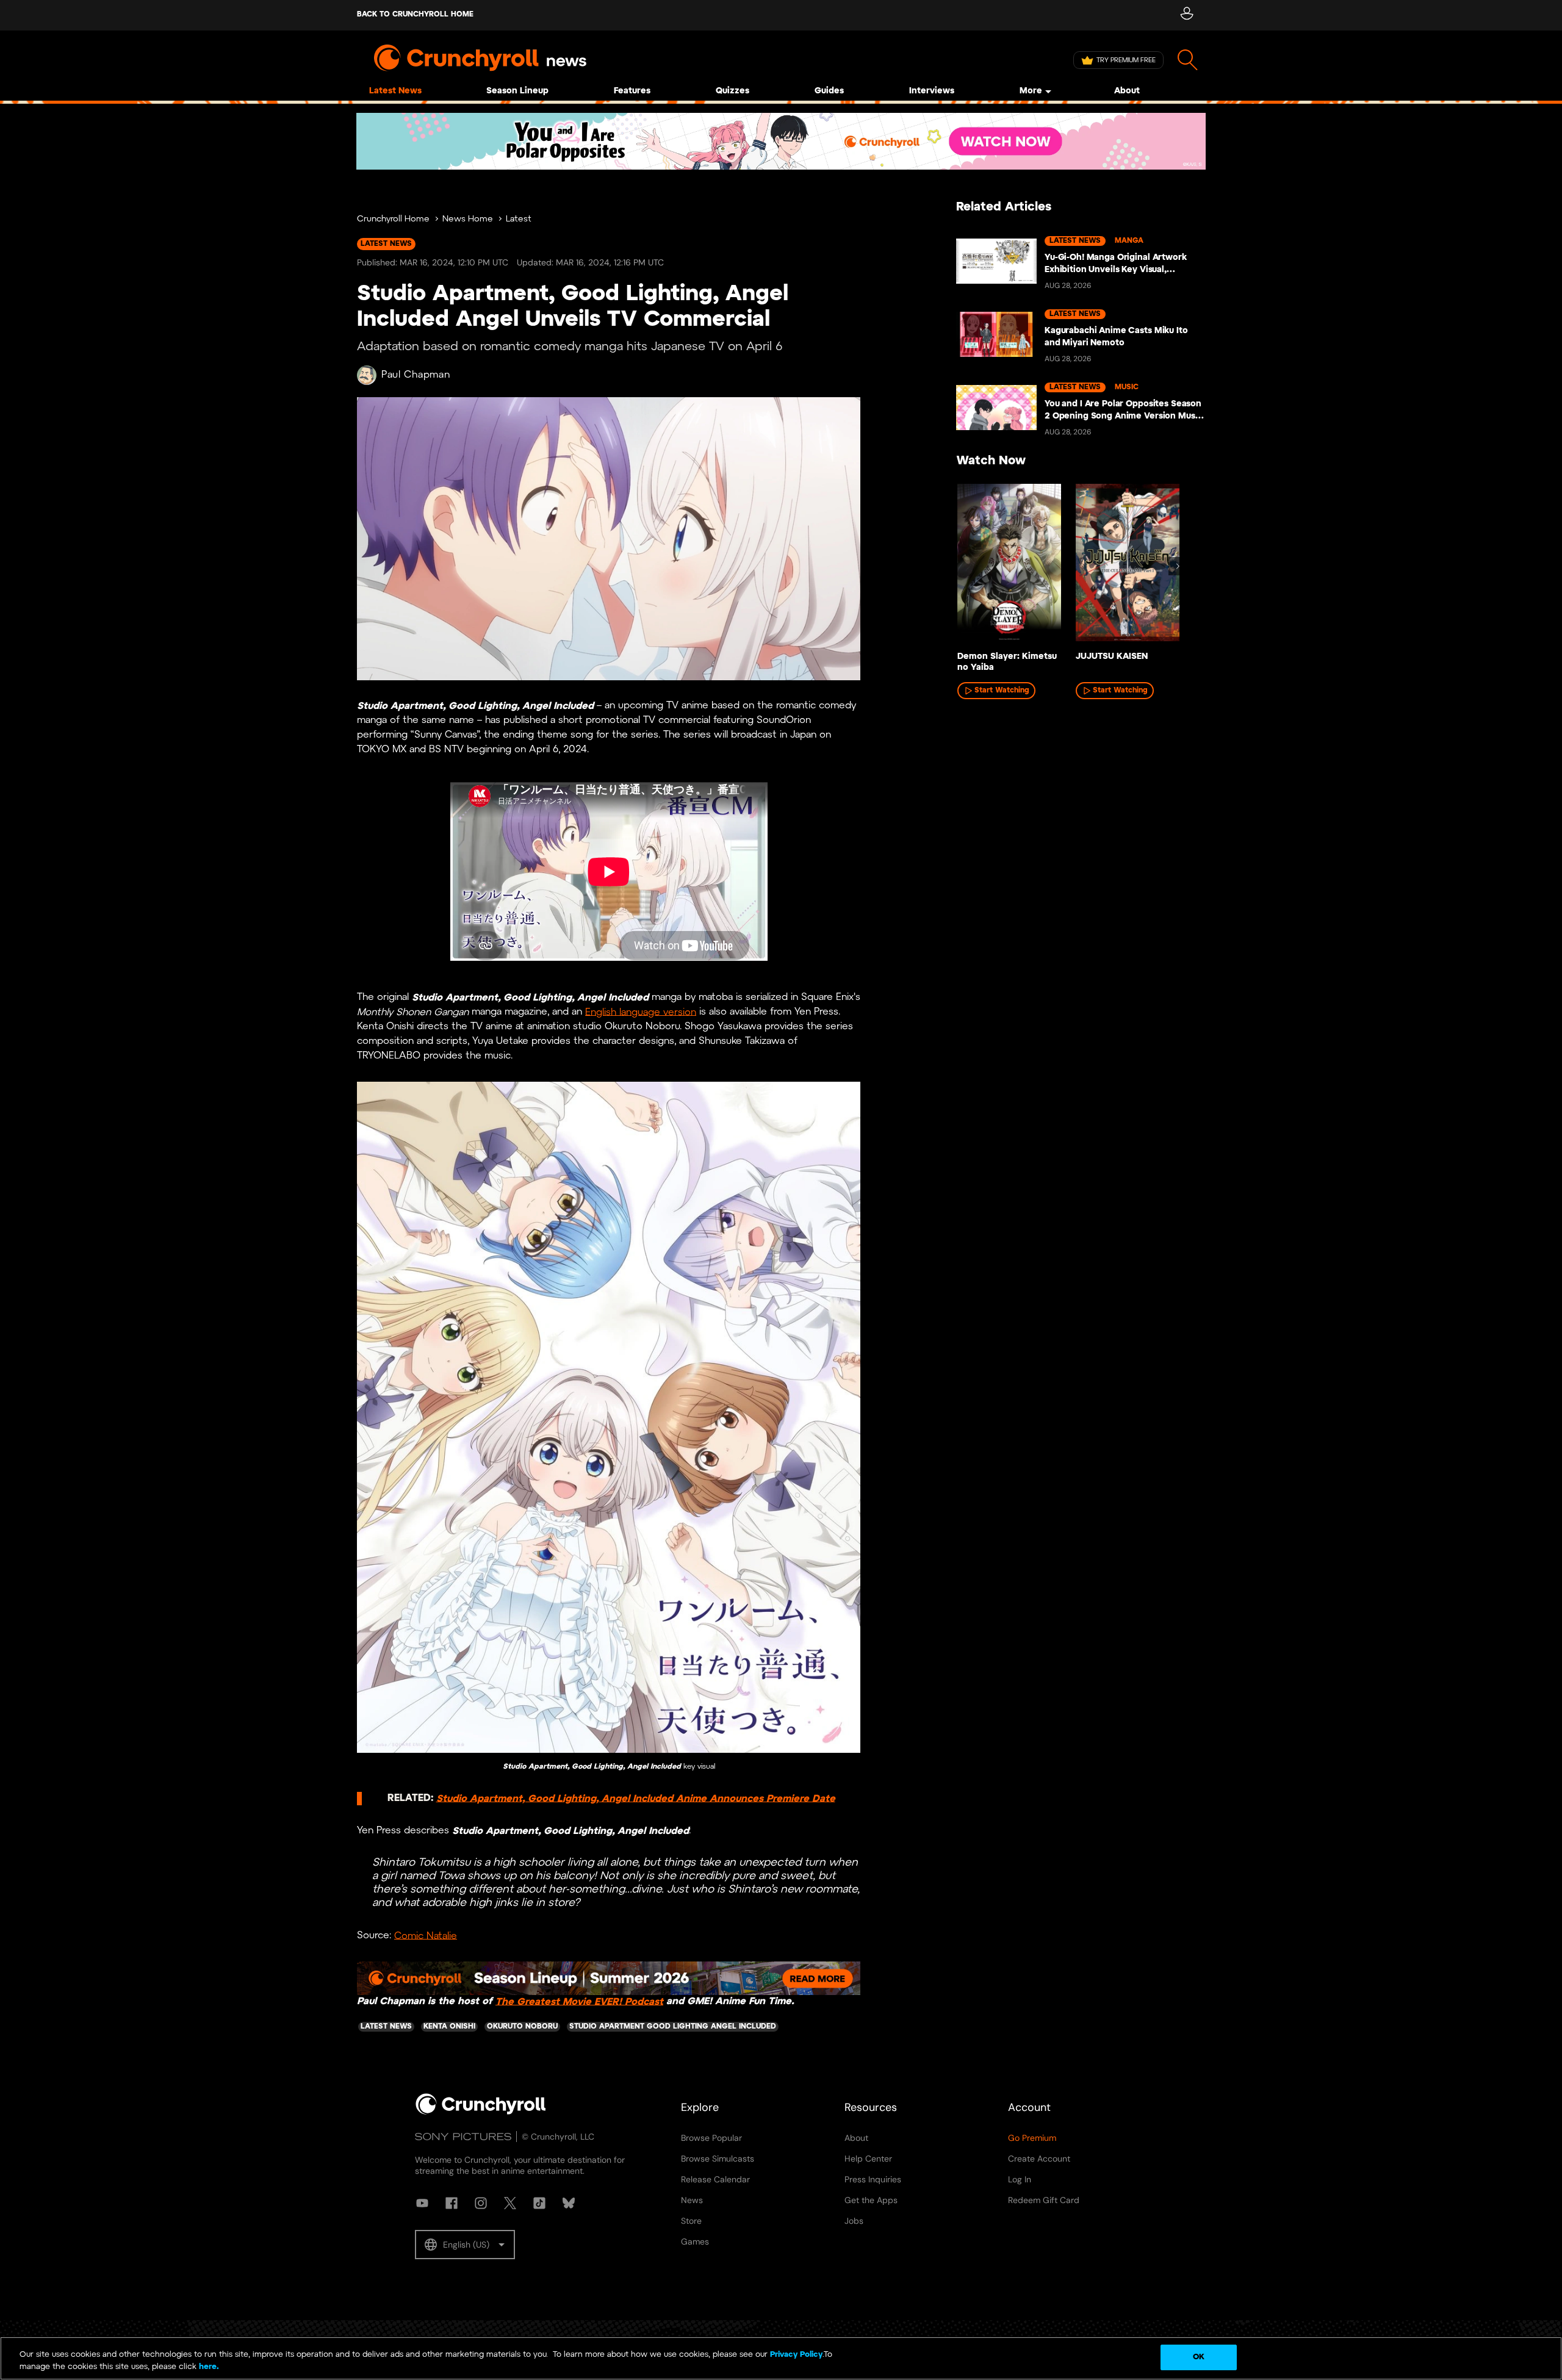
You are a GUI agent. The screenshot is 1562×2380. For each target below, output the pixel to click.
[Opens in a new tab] (781, 141)
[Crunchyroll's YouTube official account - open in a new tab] (422, 2203)
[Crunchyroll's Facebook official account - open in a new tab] (452, 2203)
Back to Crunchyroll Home (415, 14)
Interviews (932, 91)
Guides (829, 91)
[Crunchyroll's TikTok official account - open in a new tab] (539, 2203)
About (1127, 91)
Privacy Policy (796, 2355)
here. (208, 2367)
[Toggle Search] (1188, 60)
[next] (1178, 566)
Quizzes (732, 91)
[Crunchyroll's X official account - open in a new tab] (510, 2203)
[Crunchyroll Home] (481, 2112)
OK (1199, 2357)
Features (632, 91)
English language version (641, 1012)
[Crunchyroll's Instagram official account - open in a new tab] (481, 2203)
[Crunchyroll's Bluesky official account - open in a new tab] (569, 2203)
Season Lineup (517, 91)
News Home (468, 219)
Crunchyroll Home (393, 219)
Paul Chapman (416, 375)
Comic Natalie (426, 1936)
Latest (519, 219)
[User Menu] (1186, 15)
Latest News (395, 91)
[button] (465, 2245)
